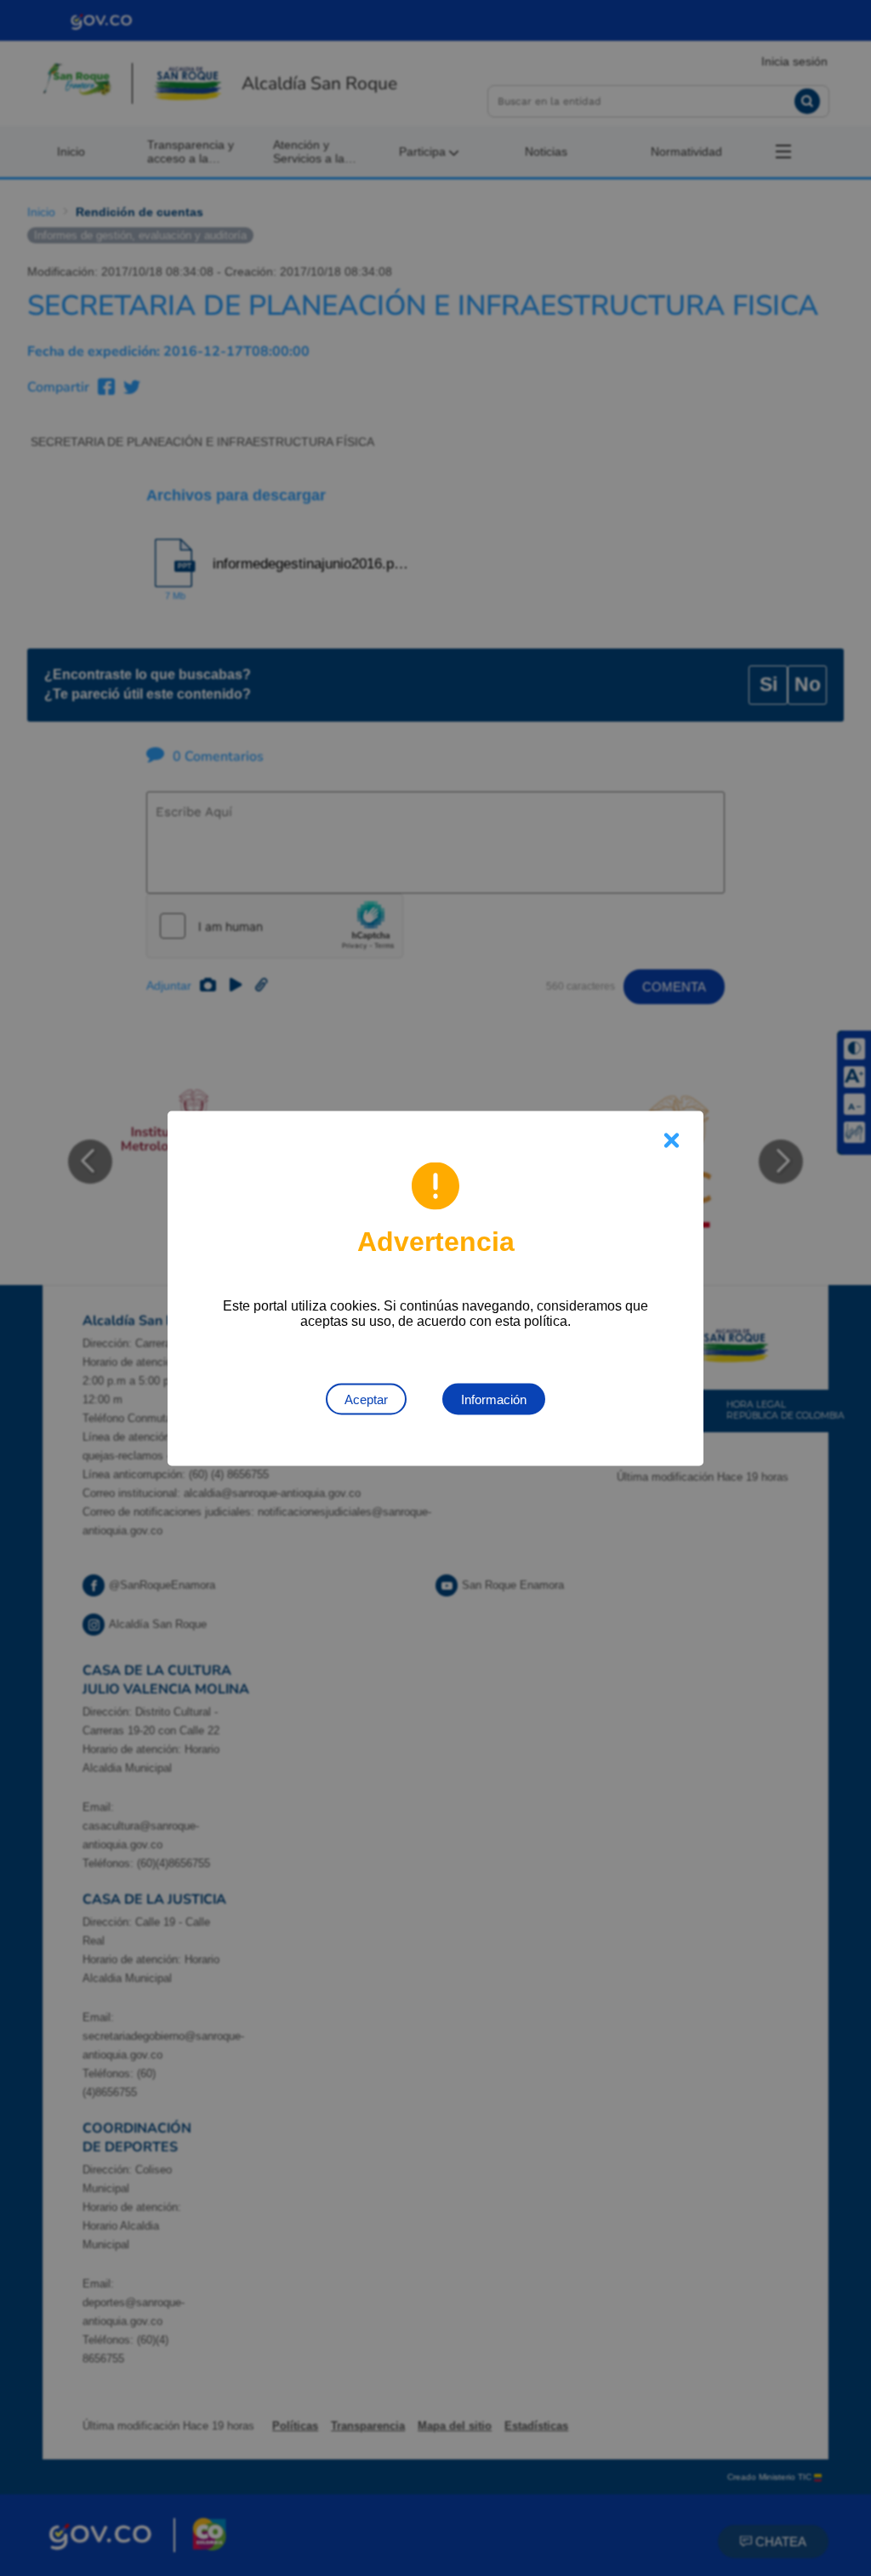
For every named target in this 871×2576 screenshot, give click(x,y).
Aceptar (366, 1399)
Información (494, 1399)
